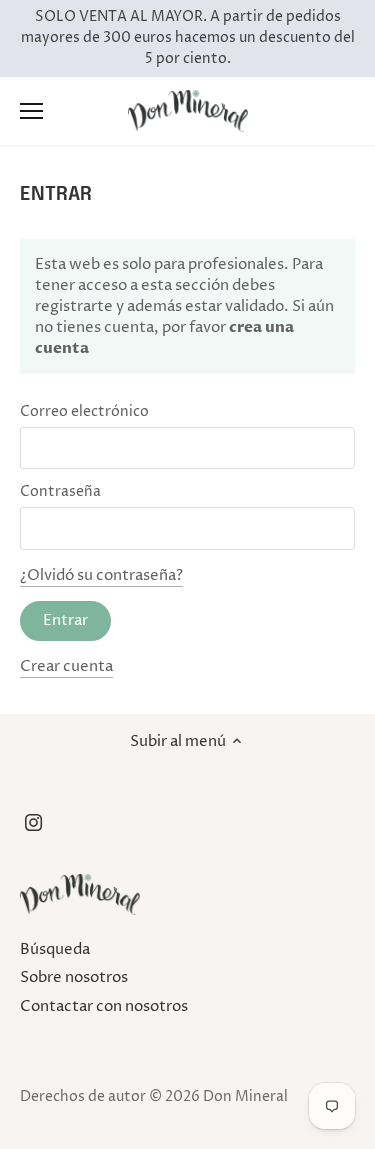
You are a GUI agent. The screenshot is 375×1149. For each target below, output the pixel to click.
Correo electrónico (84, 412)
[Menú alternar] (31, 111)
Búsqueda (55, 949)
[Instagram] (33, 822)
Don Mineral (245, 1097)
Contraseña (60, 492)
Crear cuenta (66, 666)
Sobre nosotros (74, 977)
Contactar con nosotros (104, 1006)
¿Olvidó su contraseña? (101, 575)
